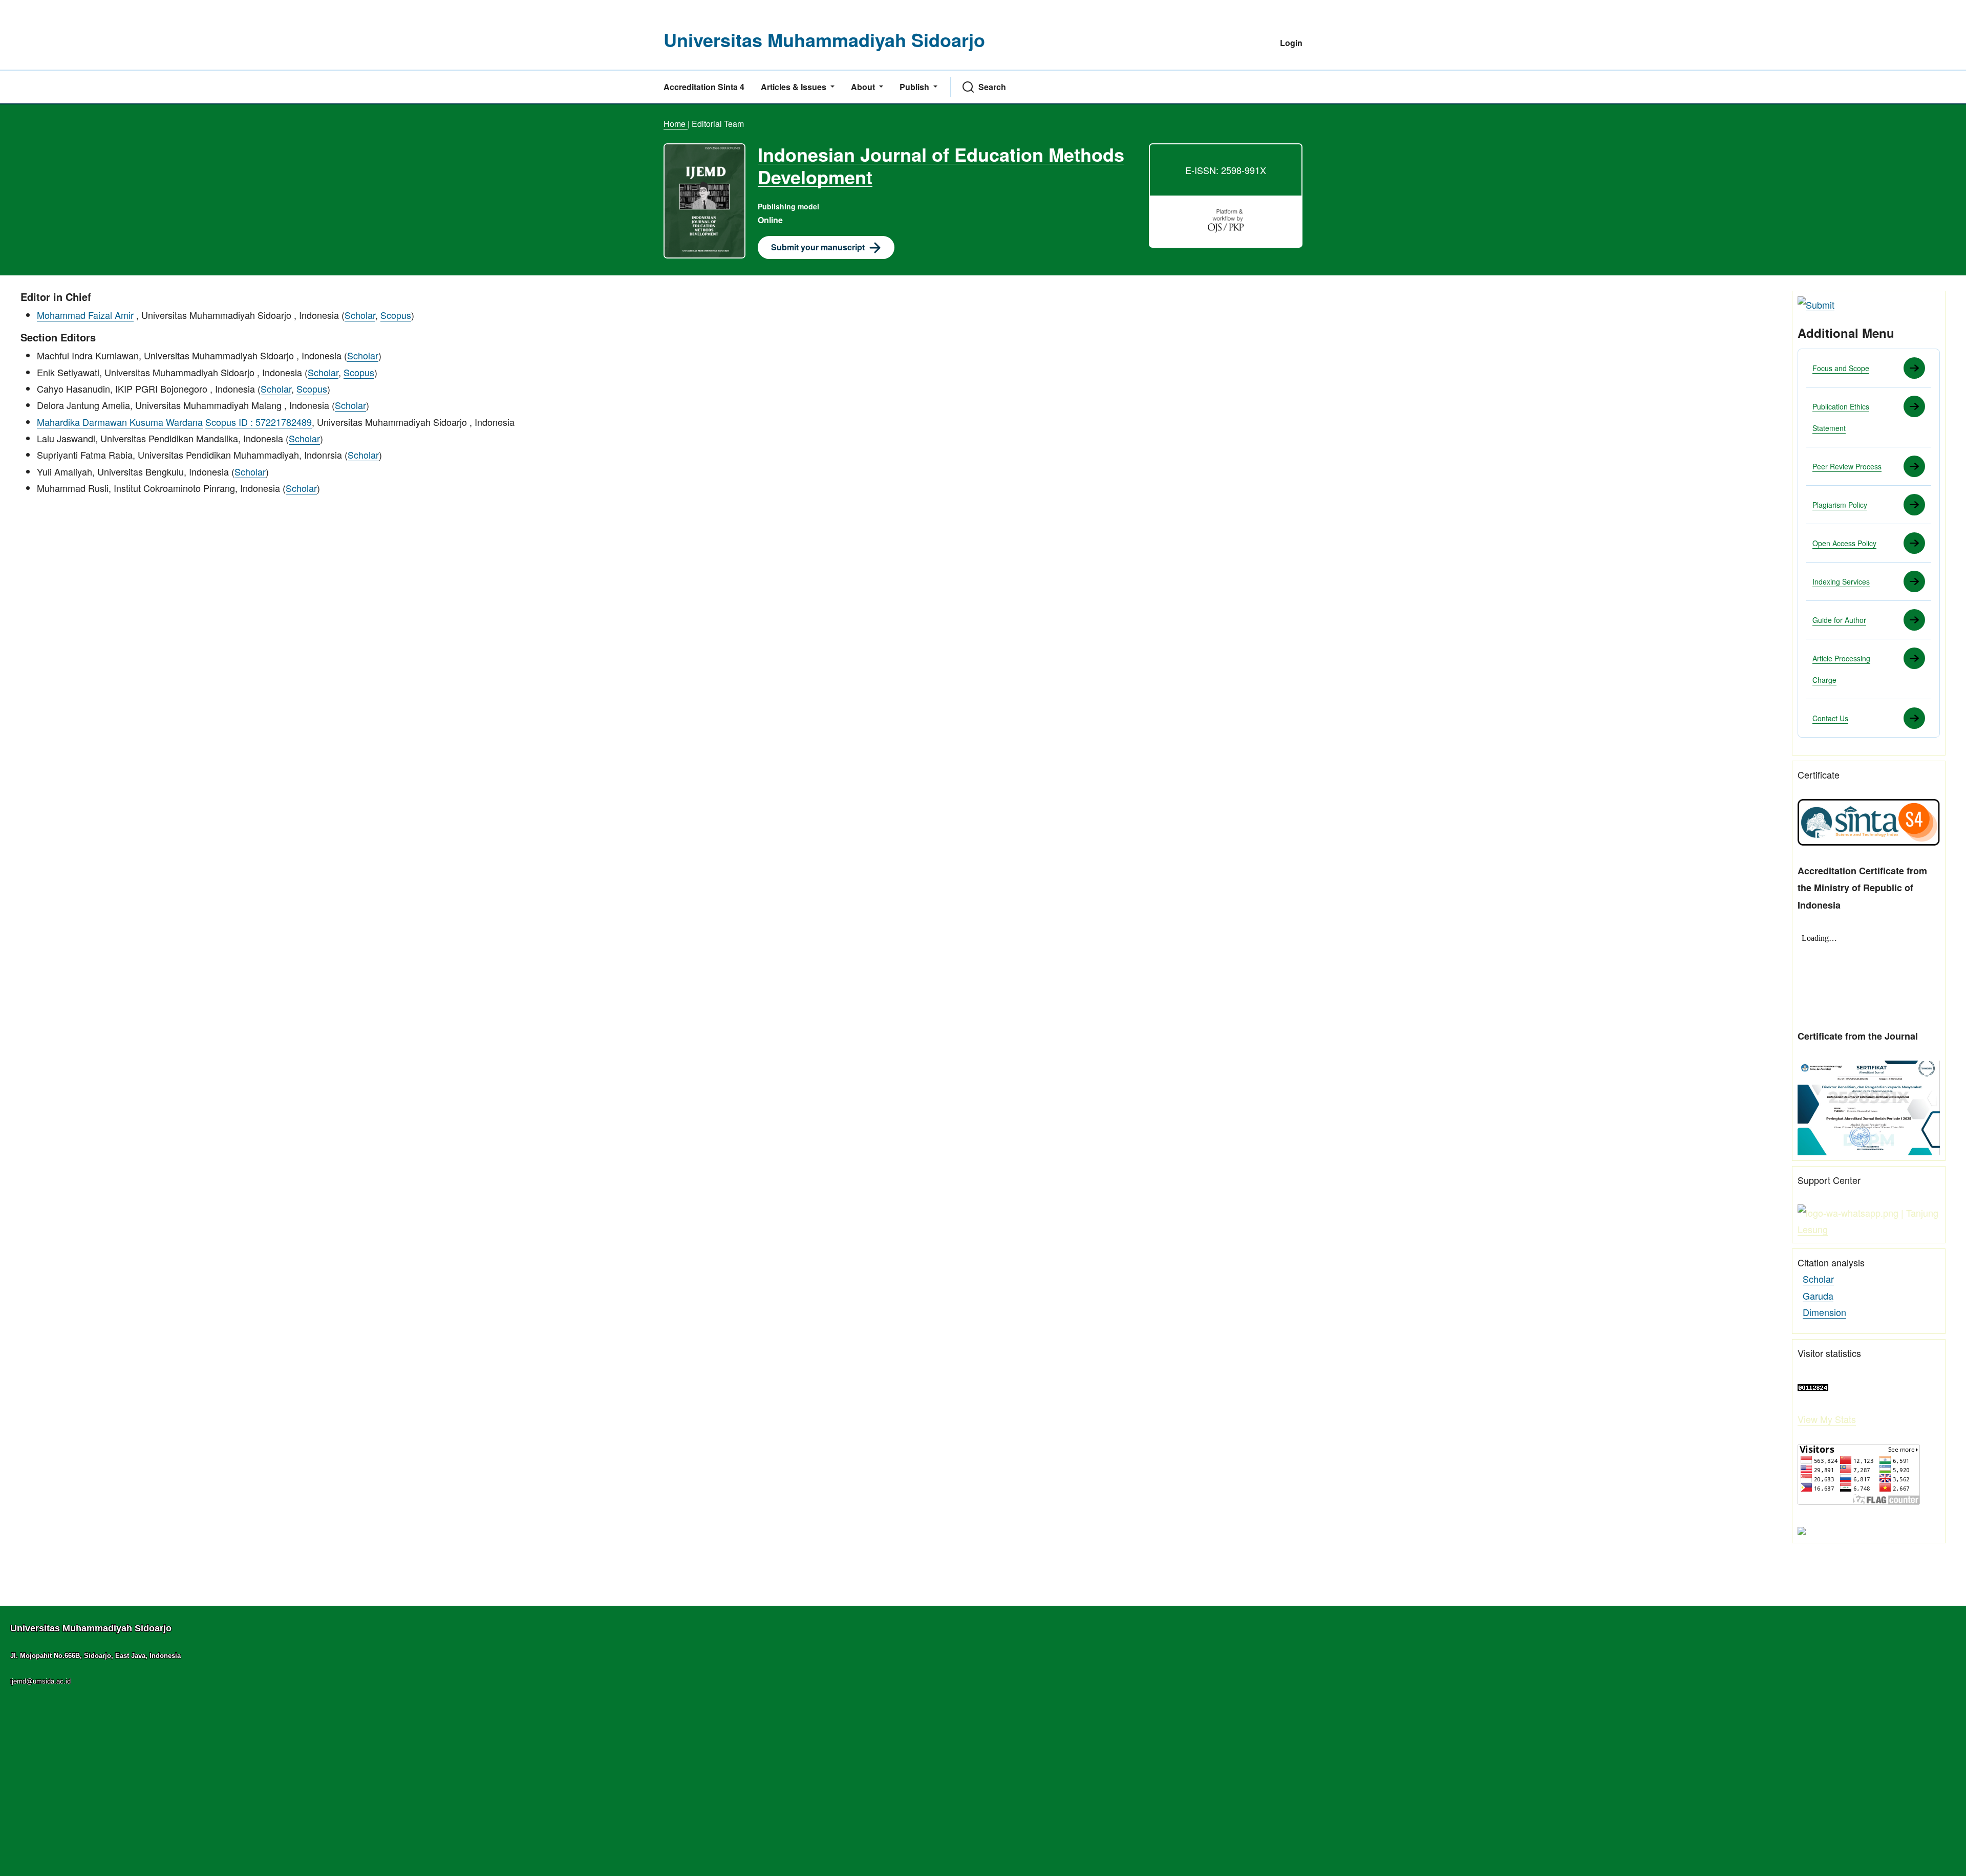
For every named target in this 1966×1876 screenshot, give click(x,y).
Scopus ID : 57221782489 (259, 422)
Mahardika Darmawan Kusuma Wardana (120, 422)
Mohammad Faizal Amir (85, 315)
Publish (915, 87)
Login (1291, 43)
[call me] (1869, 1219)
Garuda (1818, 1296)
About (864, 87)
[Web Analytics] (1813, 1386)
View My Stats (1827, 1419)
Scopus (396, 315)
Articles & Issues (795, 87)
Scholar (360, 315)
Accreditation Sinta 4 (704, 87)
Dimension (1824, 1312)
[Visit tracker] (1802, 1529)
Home (676, 124)
